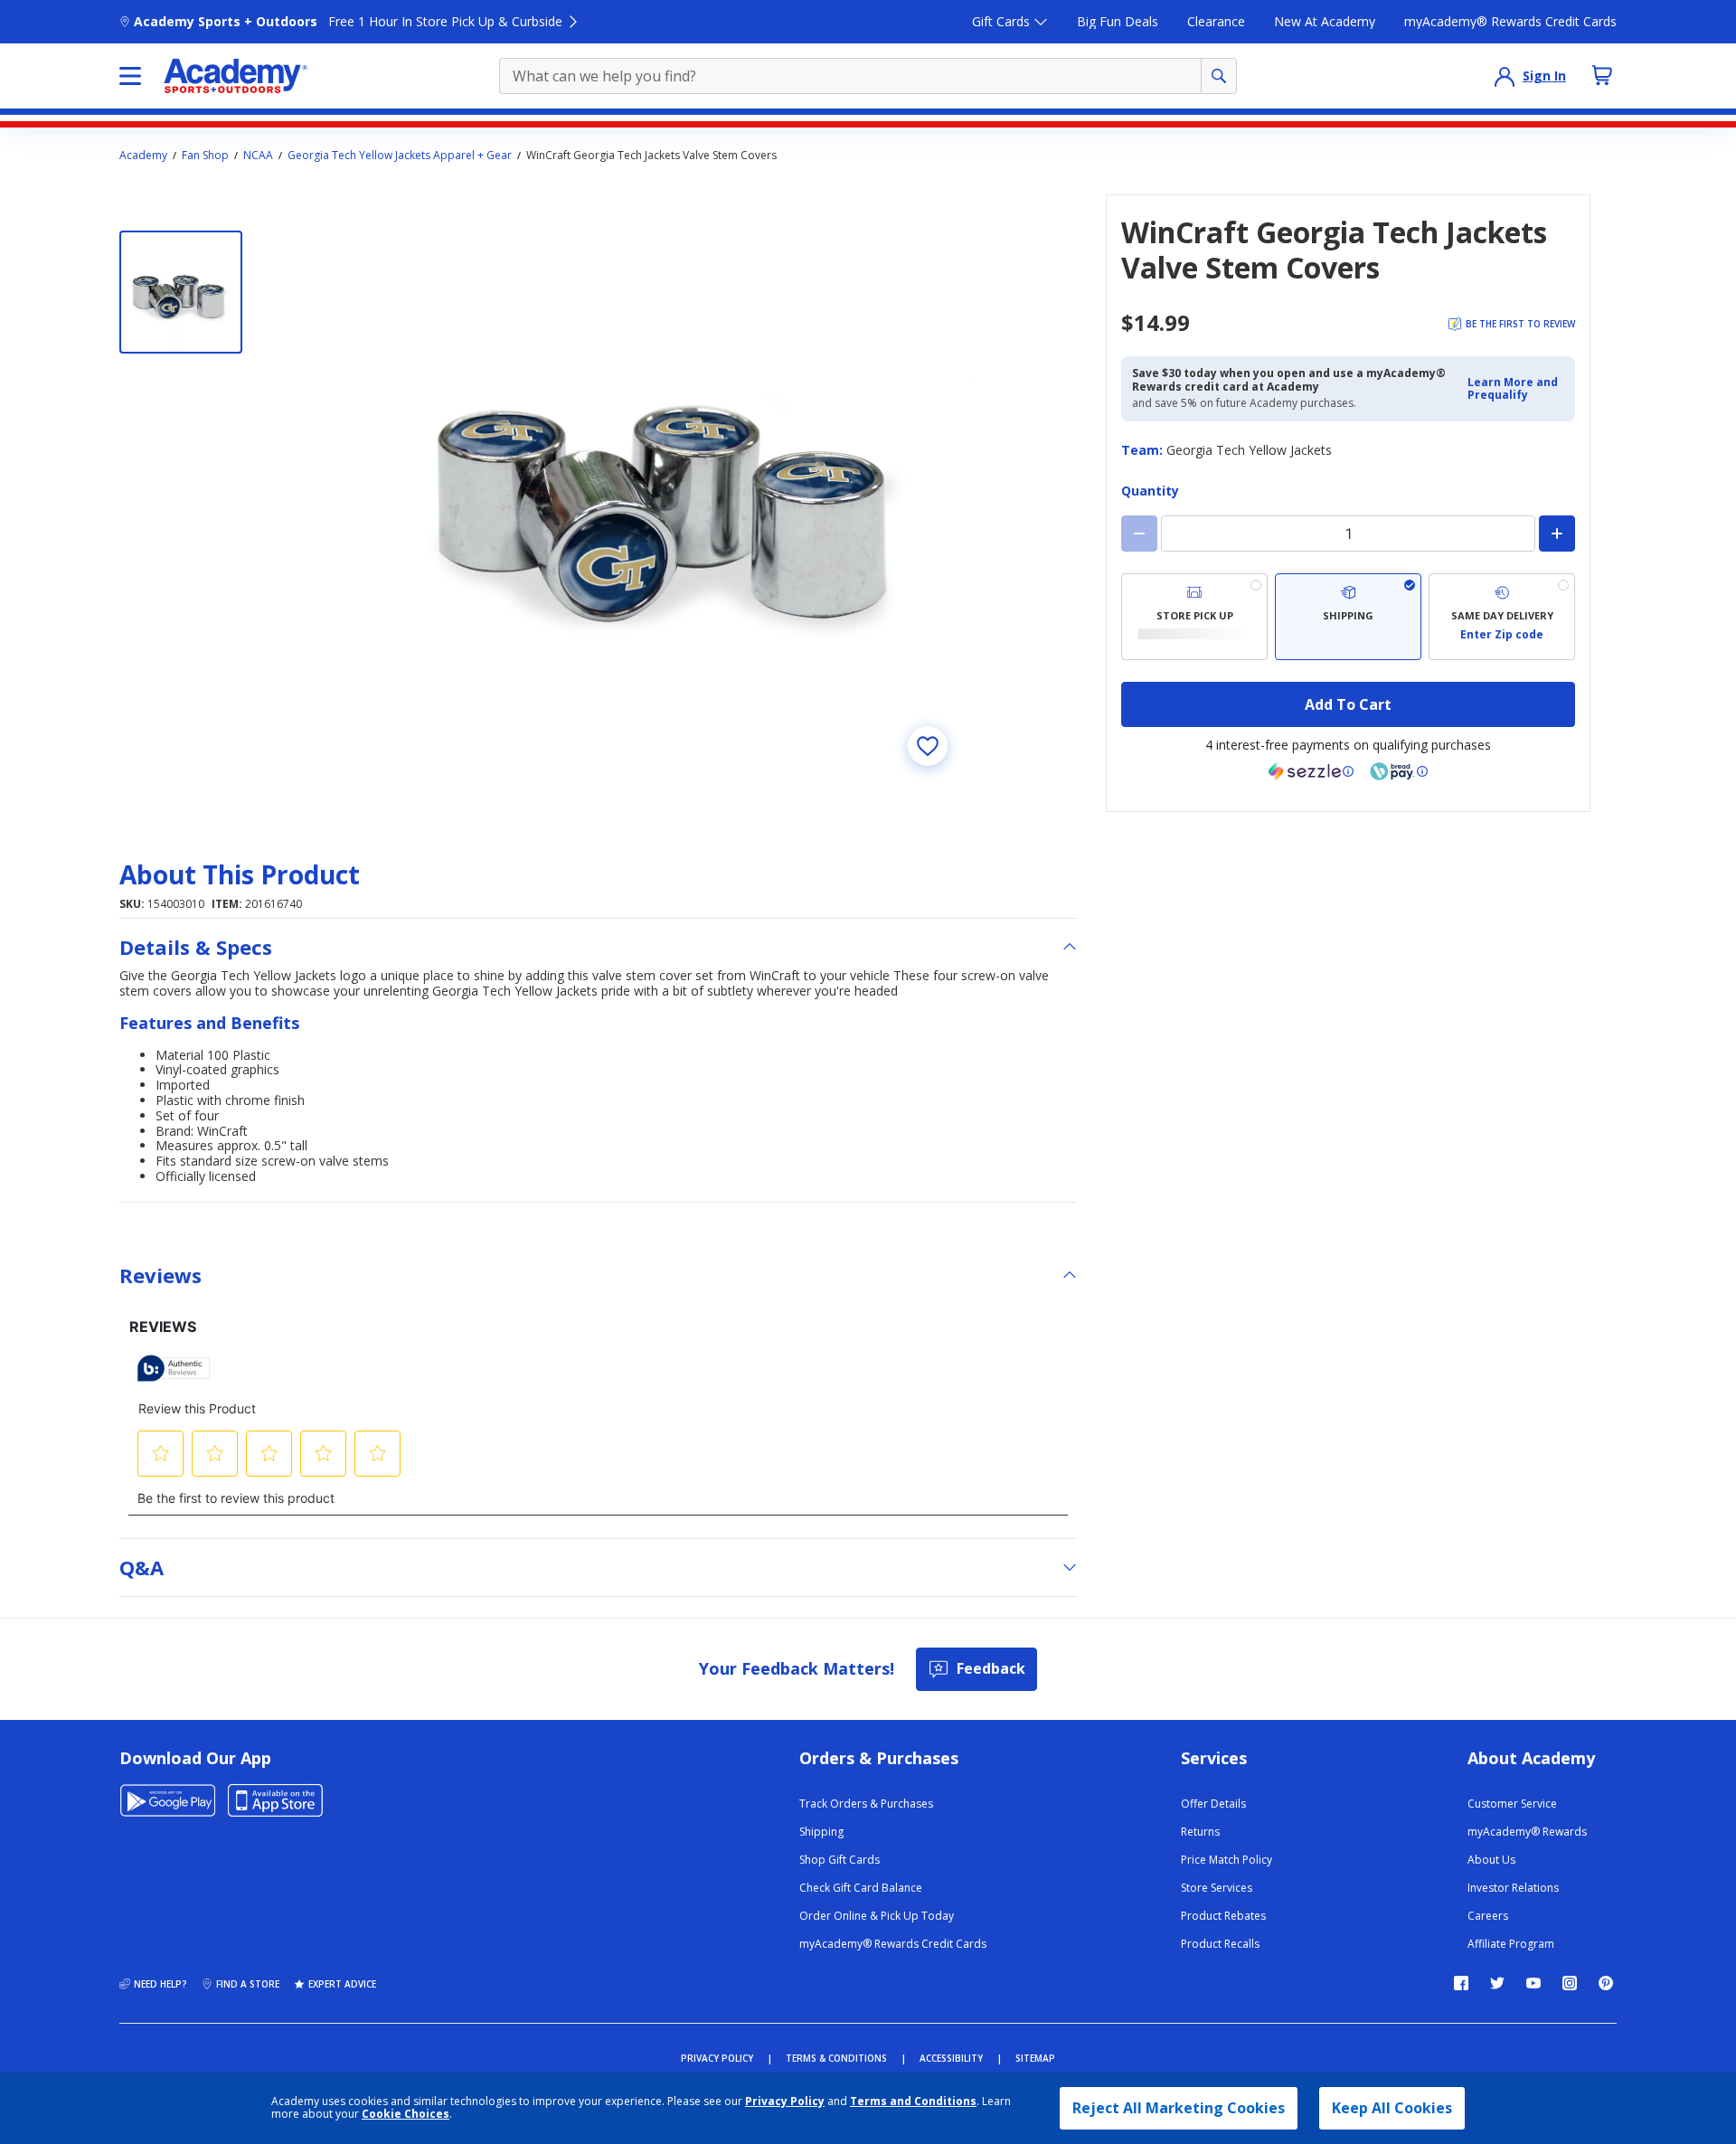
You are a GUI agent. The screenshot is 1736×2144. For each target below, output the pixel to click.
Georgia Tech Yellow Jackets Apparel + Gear (400, 156)
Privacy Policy (785, 2101)
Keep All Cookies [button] (1392, 2108)
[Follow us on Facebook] (1461, 1983)
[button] (1516, 389)
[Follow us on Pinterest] (1606, 1983)
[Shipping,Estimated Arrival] (1348, 617)
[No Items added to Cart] (1602, 75)
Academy (143, 156)
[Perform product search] (1219, 76)
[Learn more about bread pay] (1399, 771)
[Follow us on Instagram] (1570, 1983)
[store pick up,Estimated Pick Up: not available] (1194, 617)
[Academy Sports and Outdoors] (236, 76)
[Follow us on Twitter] (1497, 1983)
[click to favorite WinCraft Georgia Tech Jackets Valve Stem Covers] (928, 746)
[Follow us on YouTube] (1533, 1983)
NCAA (258, 156)
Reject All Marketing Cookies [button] (1179, 2108)
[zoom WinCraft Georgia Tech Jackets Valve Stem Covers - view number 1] (673, 491)
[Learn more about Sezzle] (1311, 771)
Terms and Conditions (913, 2101)
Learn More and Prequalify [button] (1513, 388)
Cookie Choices (406, 2114)
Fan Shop (205, 156)
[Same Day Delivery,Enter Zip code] (1502, 617)
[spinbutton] (1348, 534)
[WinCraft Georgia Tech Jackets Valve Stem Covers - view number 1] (181, 292)
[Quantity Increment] (1557, 534)
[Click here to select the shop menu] (130, 76)
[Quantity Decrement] (1139, 534)
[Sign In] (1505, 76)
